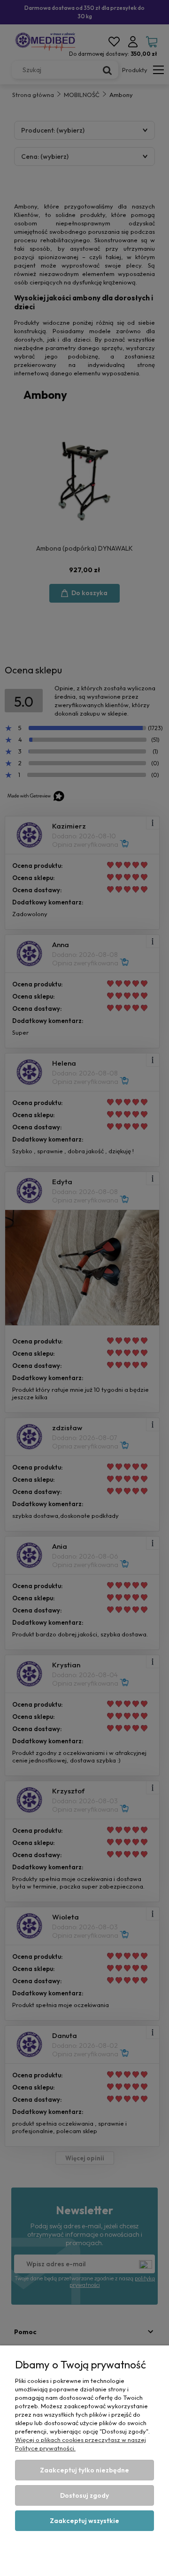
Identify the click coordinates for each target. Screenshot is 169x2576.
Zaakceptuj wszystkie (84, 2521)
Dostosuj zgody (84, 2495)
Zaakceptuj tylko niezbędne (84, 2470)
